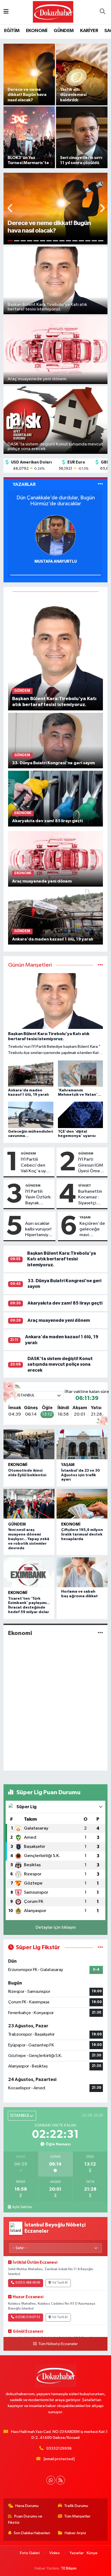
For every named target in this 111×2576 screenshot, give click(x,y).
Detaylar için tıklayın (56, 1927)
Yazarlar (77, 2553)
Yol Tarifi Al (60, 2283)
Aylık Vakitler (22, 2207)
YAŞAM (85, 1217)
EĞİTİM (12, 31)
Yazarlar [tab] (24, 484)
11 (75, 241)
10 (68, 241)
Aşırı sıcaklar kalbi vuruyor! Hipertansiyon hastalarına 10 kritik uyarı (39, 1230)
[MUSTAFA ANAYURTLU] (55, 535)
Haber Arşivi (75, 2533)
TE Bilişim (69, 2568)
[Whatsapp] (51, 2480)
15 (101, 241)
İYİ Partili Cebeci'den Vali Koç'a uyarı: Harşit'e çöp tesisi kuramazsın (36, 1166)
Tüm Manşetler (77, 2516)
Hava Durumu (27, 2506)
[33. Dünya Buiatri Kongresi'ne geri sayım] (56, 740)
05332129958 (59, 2448)
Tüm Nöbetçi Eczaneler (58, 2344)
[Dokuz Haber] (53, 12)
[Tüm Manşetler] (100, 965)
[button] (10, 209)
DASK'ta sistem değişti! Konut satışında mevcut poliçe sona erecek (60, 1364)
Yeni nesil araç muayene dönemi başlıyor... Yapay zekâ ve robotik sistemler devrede (29, 1539)
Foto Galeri (30, 2553)
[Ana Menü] (6, 12)
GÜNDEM (64, 31)
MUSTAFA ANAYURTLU (56, 561)
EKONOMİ (37, 31)
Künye (92, 2553)
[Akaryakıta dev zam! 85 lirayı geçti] (56, 798)
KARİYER (89, 31)
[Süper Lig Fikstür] (100, 1947)
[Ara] (102, 12)
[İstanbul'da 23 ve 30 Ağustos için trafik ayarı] (82, 1444)
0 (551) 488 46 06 (28, 2283)
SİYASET (85, 1185)
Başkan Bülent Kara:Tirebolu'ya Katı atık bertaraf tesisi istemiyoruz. (62, 1259)
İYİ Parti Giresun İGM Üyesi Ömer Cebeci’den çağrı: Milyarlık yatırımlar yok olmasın (92, 1166)
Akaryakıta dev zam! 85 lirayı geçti (65, 1303)
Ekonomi (18, 1465)
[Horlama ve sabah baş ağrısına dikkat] (82, 1572)
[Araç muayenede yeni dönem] (56, 859)
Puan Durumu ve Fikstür (25, 2519)
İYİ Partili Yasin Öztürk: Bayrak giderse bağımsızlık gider (38, 1198)
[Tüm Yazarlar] (100, 484)
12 (81, 241)
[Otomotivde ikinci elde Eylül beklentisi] (29, 1444)
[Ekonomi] (100, 1633)
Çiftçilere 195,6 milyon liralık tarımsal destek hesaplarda (82, 1534)
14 (94, 241)
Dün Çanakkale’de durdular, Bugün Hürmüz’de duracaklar (56, 501)
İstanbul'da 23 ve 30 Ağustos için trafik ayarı (81, 1475)
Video (55, 2553)
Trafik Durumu (76, 2506)
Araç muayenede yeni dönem (59, 1320)
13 (88, 241)
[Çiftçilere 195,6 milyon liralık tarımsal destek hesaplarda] (82, 1504)
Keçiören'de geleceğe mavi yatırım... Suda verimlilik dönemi (92, 1230)
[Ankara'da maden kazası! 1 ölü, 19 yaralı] (56, 917)
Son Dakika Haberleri (32, 2533)
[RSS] (60, 2480)
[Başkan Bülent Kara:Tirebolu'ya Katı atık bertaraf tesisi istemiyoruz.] (56, 653)
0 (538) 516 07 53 (28, 2317)
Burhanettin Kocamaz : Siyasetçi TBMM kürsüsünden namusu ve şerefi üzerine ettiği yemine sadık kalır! (91, 1198)
